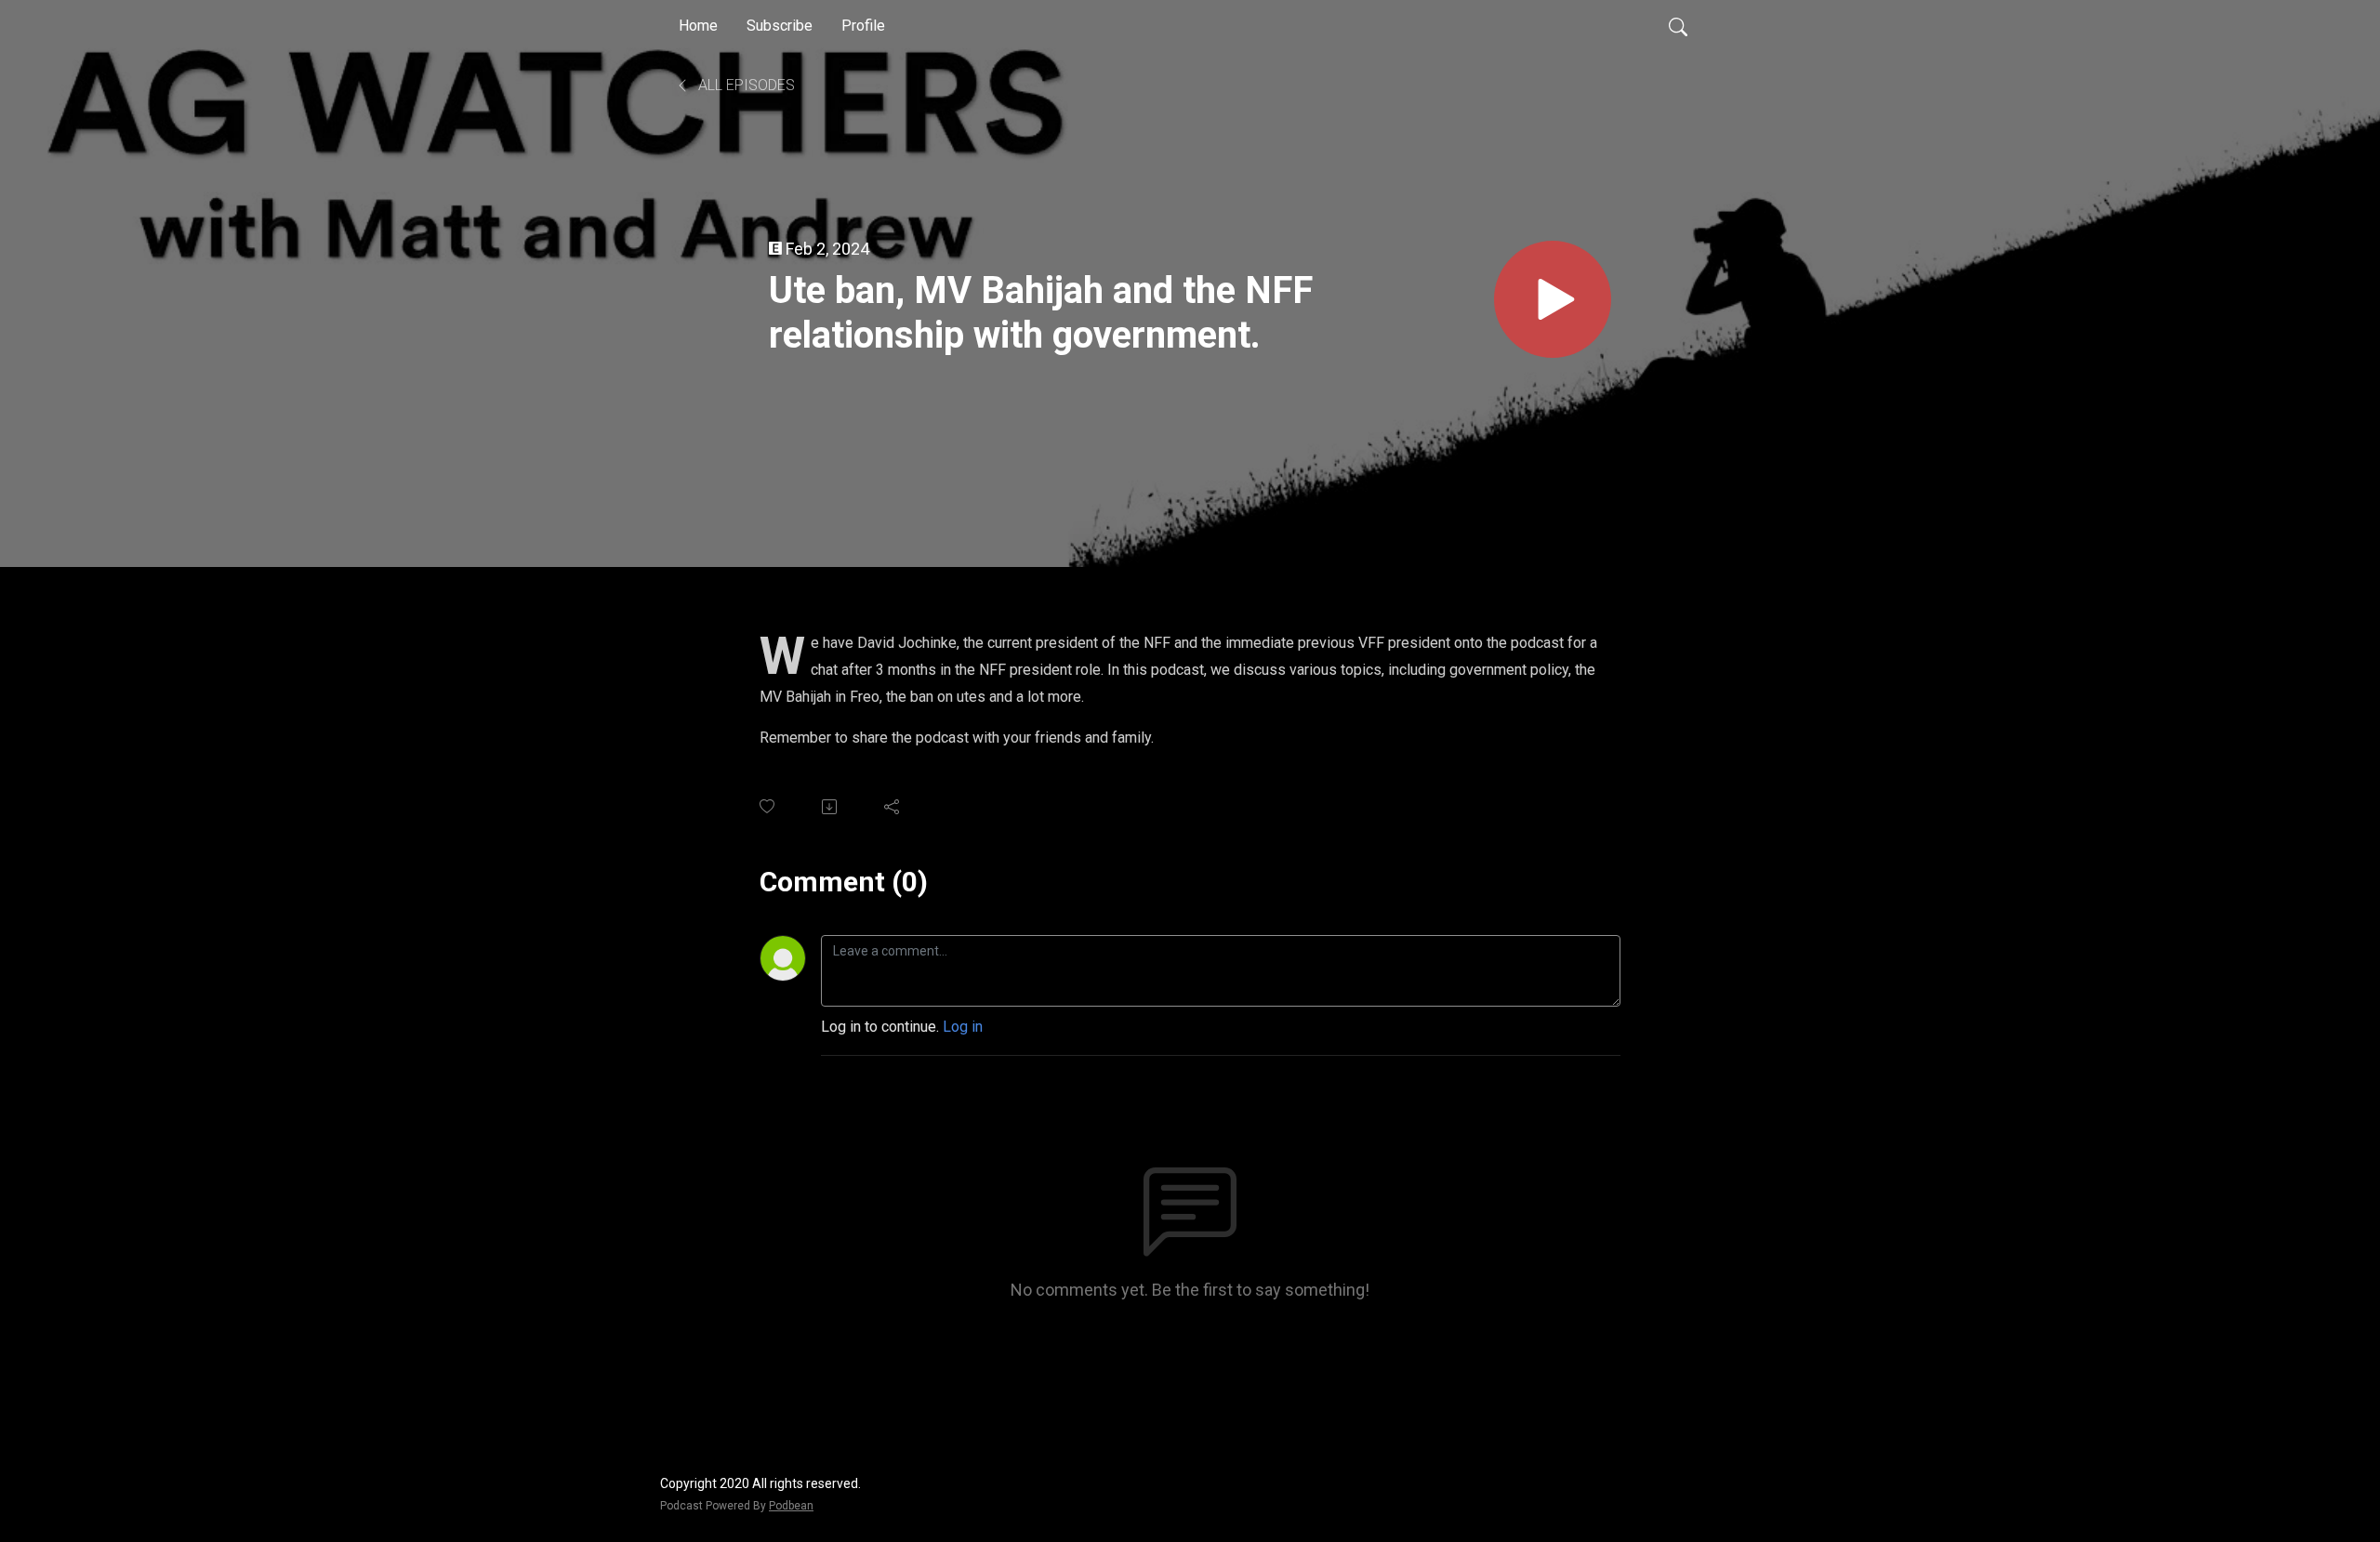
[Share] (893, 807)
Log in (963, 1027)
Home (698, 26)
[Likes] (768, 806)
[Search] (1678, 26)
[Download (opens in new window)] (831, 807)
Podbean (791, 1506)
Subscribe (780, 26)
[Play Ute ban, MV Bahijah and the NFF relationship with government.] (1553, 299)
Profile (863, 26)
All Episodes (745, 85)
